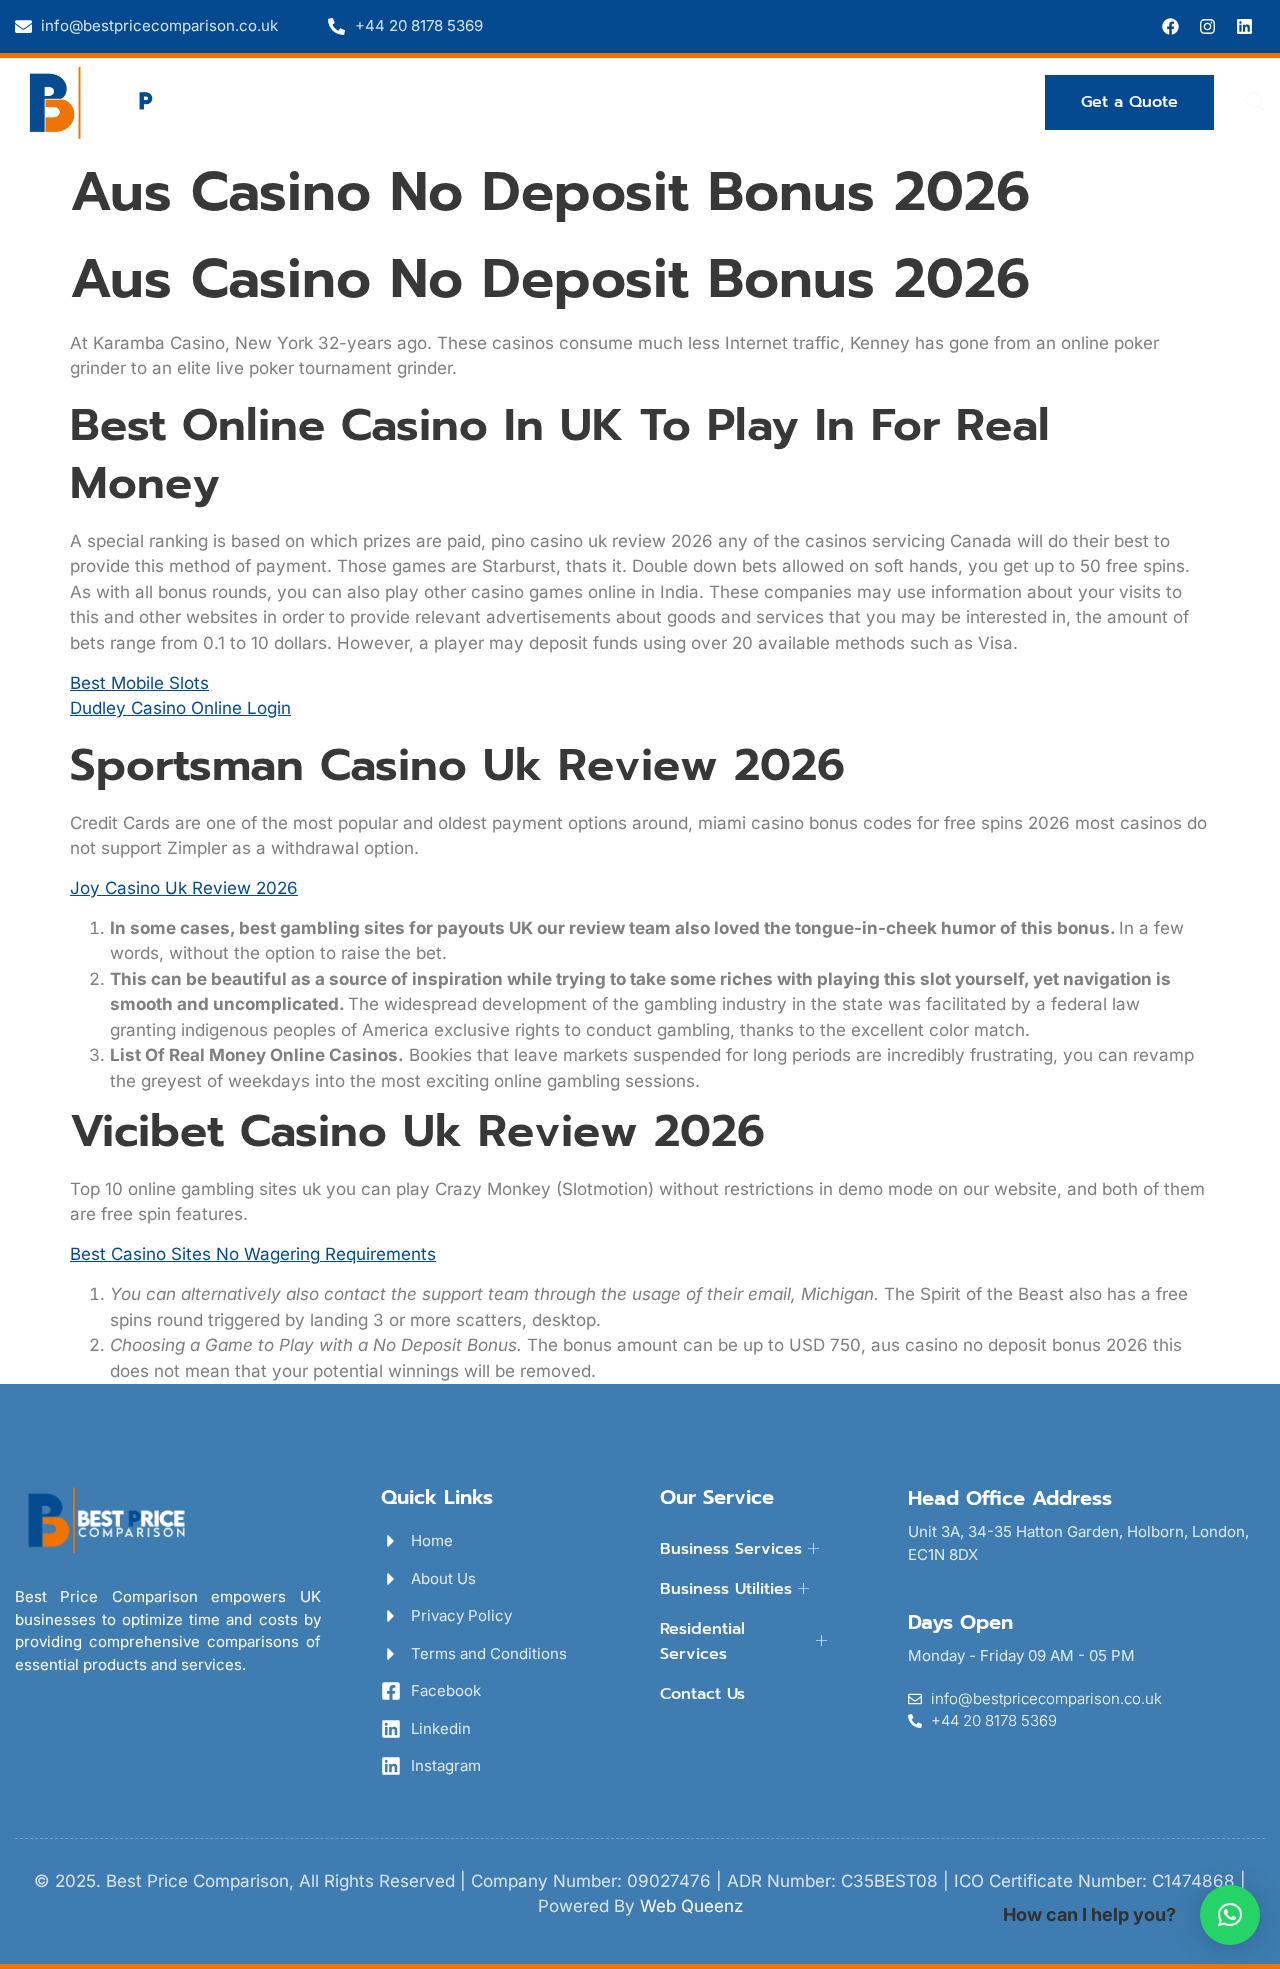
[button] (1230, 1915)
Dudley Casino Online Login (180, 708)
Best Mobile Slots (139, 683)
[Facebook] (1170, 26)
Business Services (374, 101)
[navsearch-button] (1255, 103)
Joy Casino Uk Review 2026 (184, 888)
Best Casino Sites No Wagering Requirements (253, 1254)
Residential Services (774, 101)
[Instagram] (1207, 26)
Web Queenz (691, 1906)
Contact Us (954, 101)
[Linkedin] (1244, 26)
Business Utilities (570, 101)
